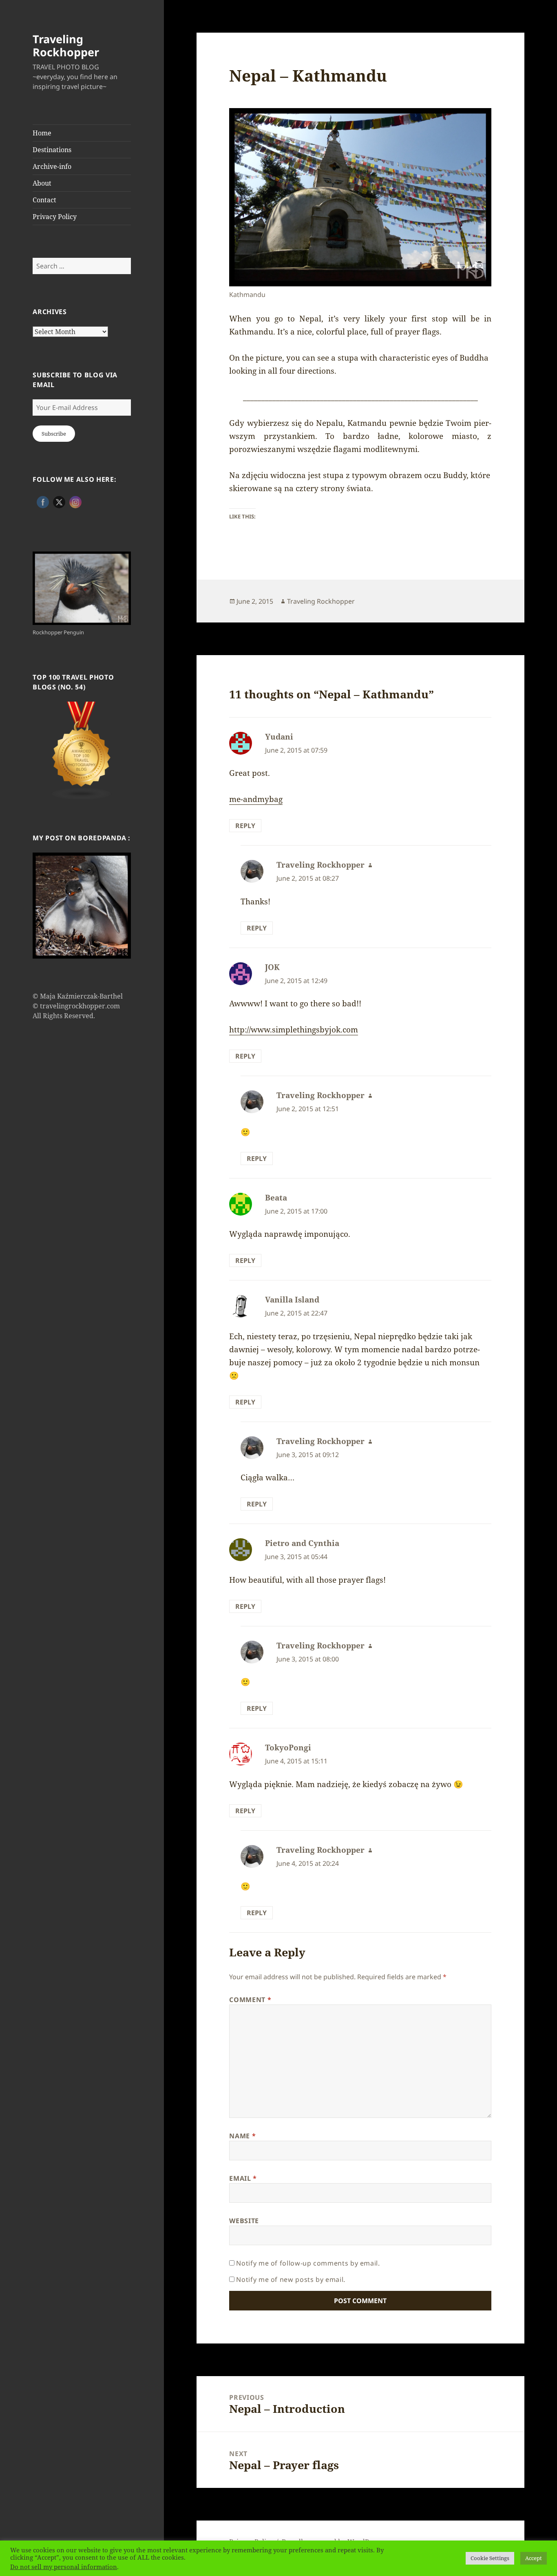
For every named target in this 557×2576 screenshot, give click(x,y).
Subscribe (54, 434)
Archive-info (52, 166)
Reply (245, 826)
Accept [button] (534, 2558)
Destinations (52, 150)
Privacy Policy (55, 217)
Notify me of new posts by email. (291, 2279)
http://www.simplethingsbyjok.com (294, 1030)
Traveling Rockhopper (66, 45)
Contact (44, 200)
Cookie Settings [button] (490, 2558)
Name (242, 2136)
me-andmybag (256, 799)
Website (244, 2221)
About (42, 183)
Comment (250, 2000)
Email (243, 2178)
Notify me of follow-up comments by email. (308, 2263)
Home (42, 133)
